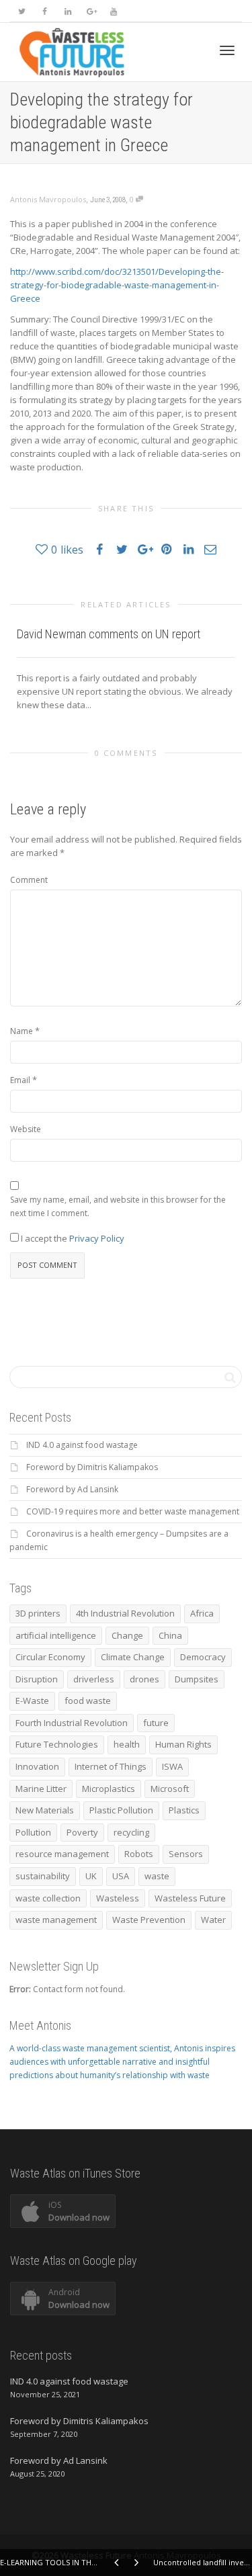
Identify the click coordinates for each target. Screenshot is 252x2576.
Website (26, 1129)
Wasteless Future (190, 1898)
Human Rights (183, 1744)
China (170, 1635)
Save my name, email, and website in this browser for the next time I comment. (118, 1206)
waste (157, 1876)
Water (213, 1920)
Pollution (33, 1832)
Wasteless (118, 1898)
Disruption (37, 1679)
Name (22, 1031)
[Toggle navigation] (227, 50)
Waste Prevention (149, 1920)
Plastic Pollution (121, 1810)
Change (127, 1635)
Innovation (37, 1766)
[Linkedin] (68, 11)
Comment (29, 880)
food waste (88, 1701)
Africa (202, 1613)
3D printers (38, 1613)
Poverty (82, 1832)
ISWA (172, 1766)
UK (91, 1876)
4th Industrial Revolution (125, 1613)
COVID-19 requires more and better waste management (133, 1511)
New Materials (45, 1810)
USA (121, 1876)
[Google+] (90, 11)
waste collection (48, 1898)
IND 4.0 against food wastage (82, 1445)
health (127, 1744)
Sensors (186, 1854)
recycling (131, 1832)
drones (144, 1679)
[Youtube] (113, 11)
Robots (139, 1854)
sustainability (43, 1876)
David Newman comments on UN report (109, 634)
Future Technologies (57, 1744)
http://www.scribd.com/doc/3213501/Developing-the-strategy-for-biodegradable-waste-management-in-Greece (117, 285)
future (156, 1723)
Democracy (203, 1657)
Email (20, 1080)
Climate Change (133, 1657)
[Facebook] (45, 11)
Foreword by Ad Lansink (72, 1489)
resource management (62, 1854)
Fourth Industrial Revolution (72, 1723)
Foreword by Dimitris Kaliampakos (92, 1467)
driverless (94, 1679)
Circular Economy (50, 1657)
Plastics (184, 1810)
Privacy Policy (97, 1238)
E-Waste (32, 1701)
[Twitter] (22, 11)
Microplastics (109, 1789)
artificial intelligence (56, 1635)
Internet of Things (111, 1766)
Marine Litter (41, 1789)
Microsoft (170, 1789)
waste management (56, 1920)
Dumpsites (197, 1679)
